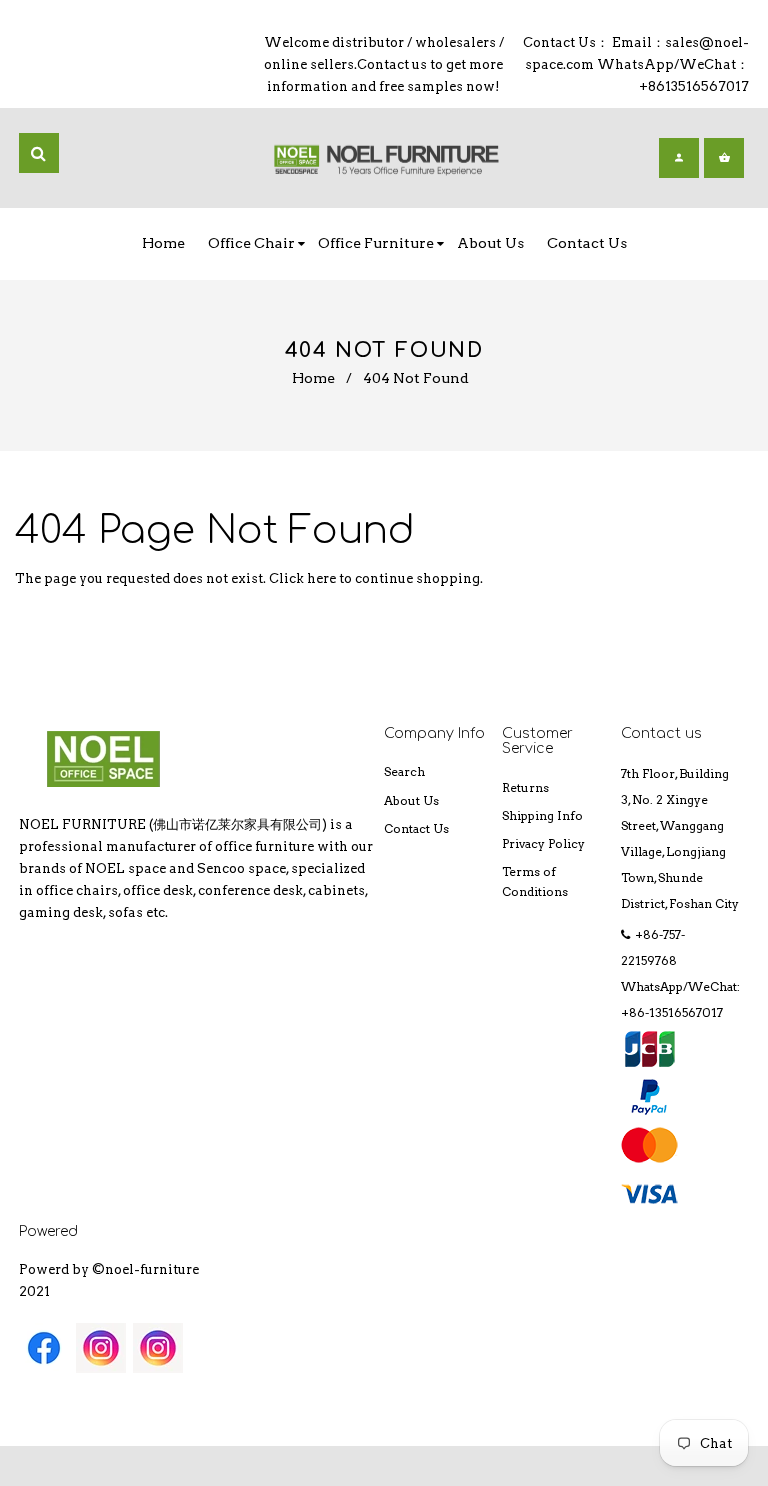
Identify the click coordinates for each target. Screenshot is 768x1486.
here (321, 578)
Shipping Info (542, 815)
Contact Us (416, 828)
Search (404, 771)
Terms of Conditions (535, 881)
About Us (411, 800)
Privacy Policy (543, 843)
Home (313, 378)
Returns (525, 787)
